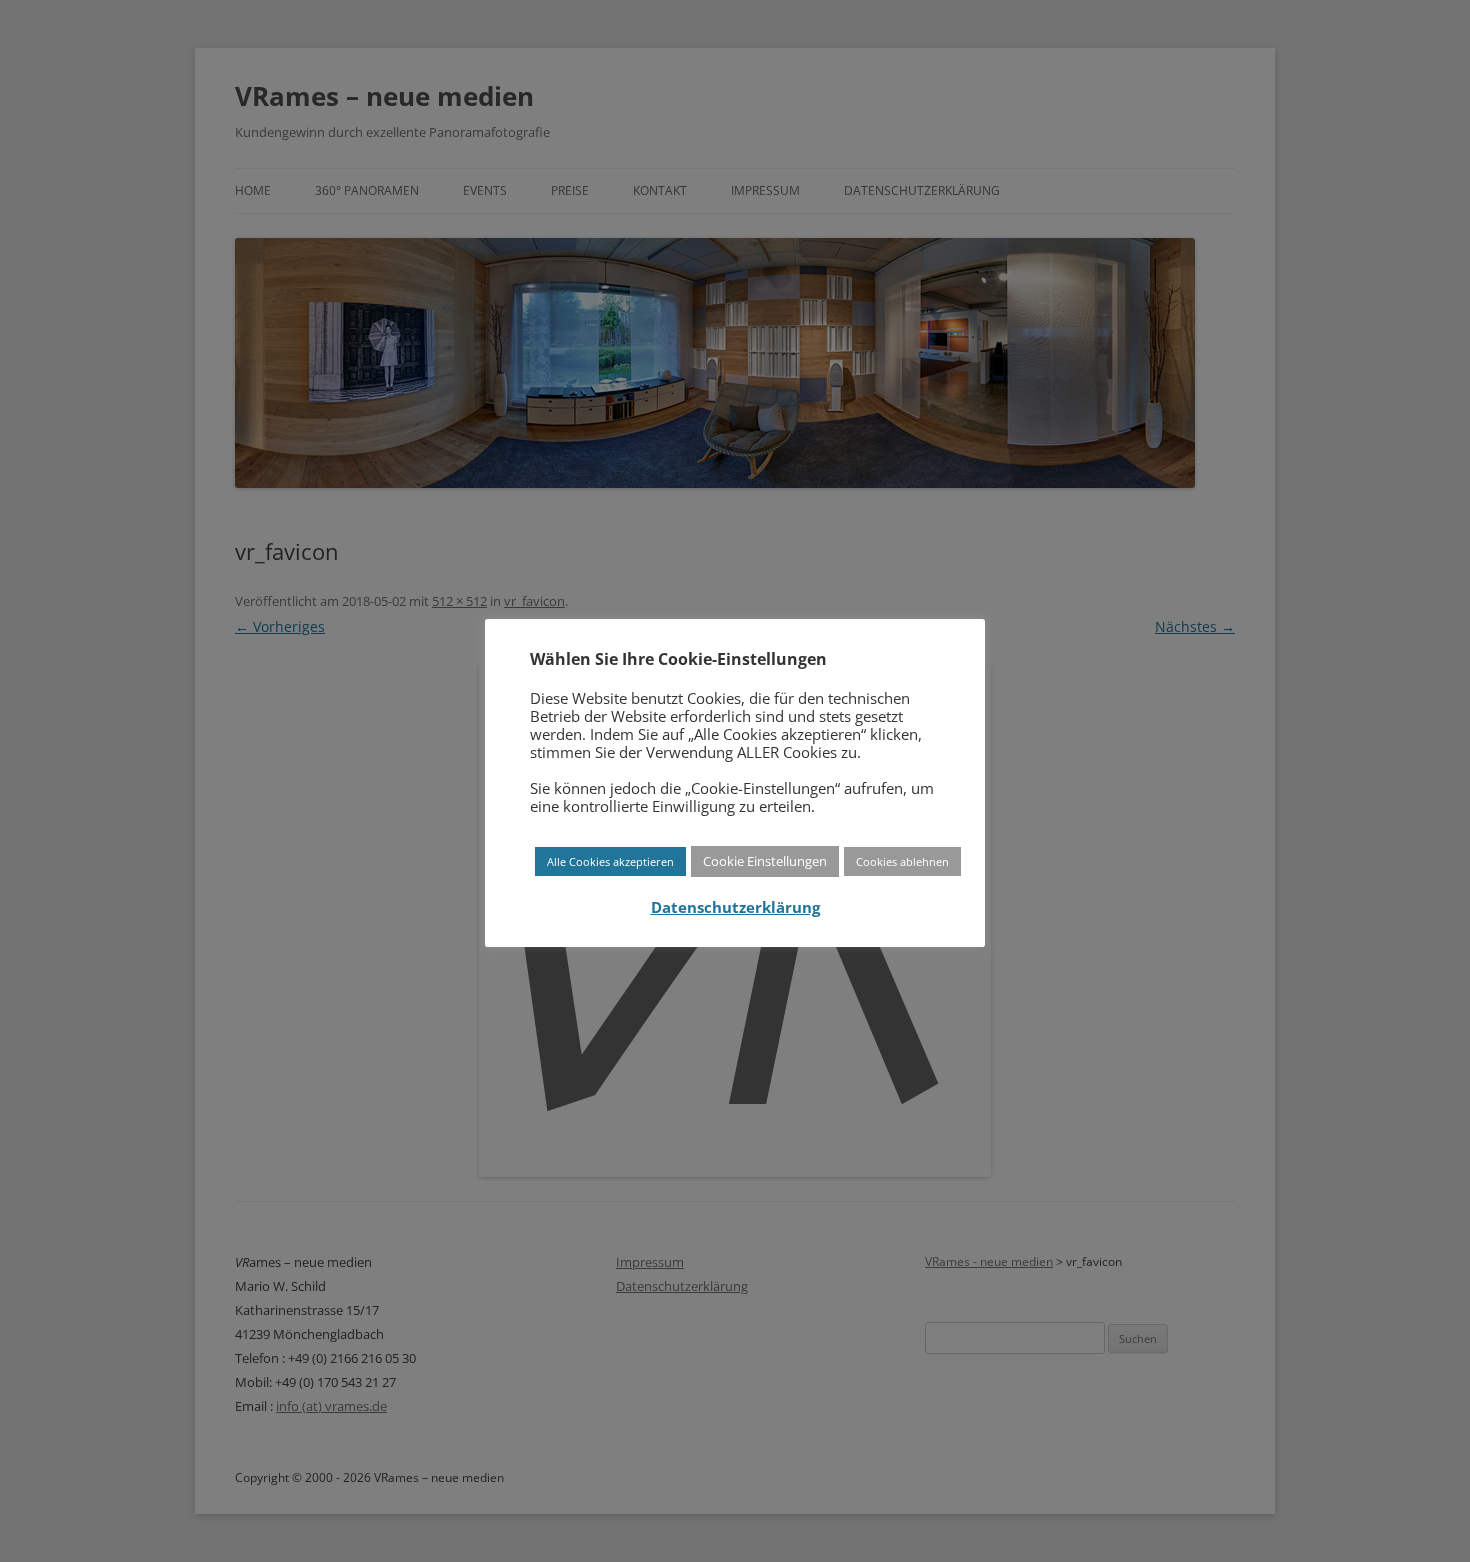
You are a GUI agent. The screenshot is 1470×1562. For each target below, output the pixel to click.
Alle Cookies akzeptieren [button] (610, 861)
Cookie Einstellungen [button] (765, 861)
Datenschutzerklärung (735, 907)
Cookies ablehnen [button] (902, 861)
